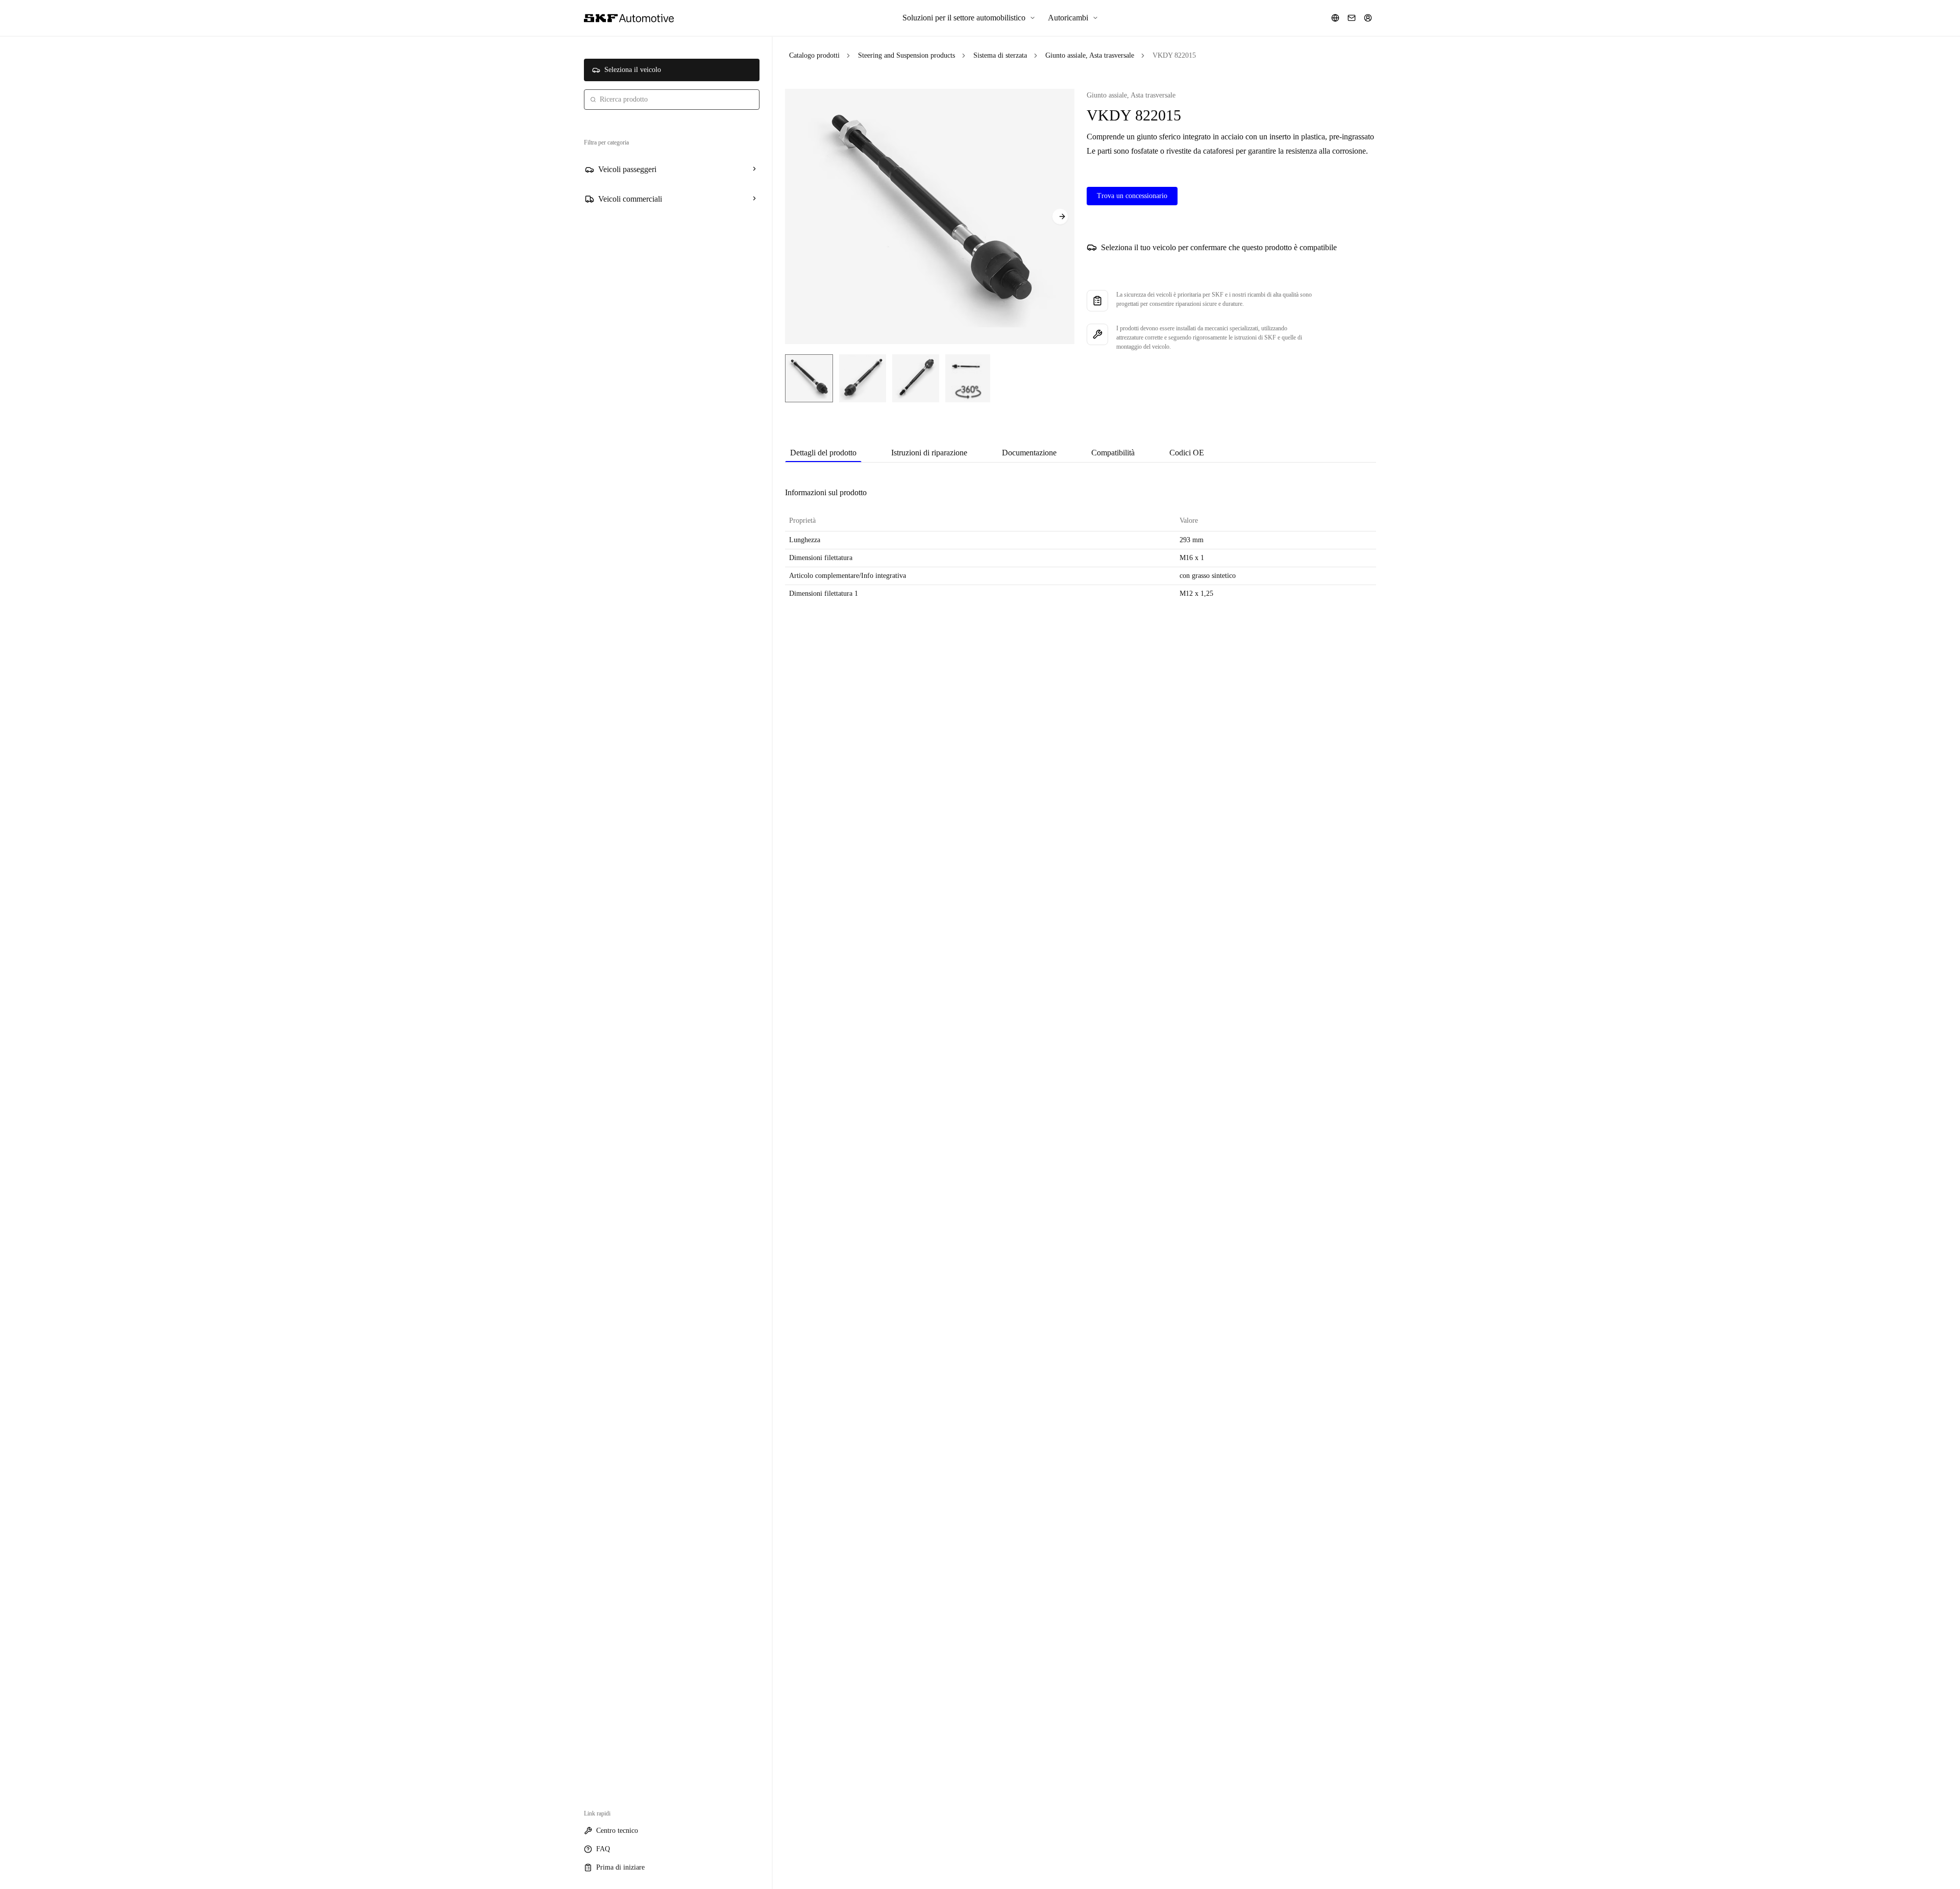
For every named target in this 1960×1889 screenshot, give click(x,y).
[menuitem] (969, 18)
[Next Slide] (1060, 216)
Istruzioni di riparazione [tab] (929, 453)
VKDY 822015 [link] (1174, 55)
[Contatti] (1352, 18)
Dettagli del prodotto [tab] (823, 453)
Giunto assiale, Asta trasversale (1090, 55)
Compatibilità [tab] (1113, 453)
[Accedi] (1368, 18)
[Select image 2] (863, 378)
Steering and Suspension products (906, 55)
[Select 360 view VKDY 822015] (968, 378)
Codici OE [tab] (1187, 453)
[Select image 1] (809, 378)
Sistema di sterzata (1000, 55)
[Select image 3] (916, 378)
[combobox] (672, 100)
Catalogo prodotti (814, 55)
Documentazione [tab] (1029, 453)
